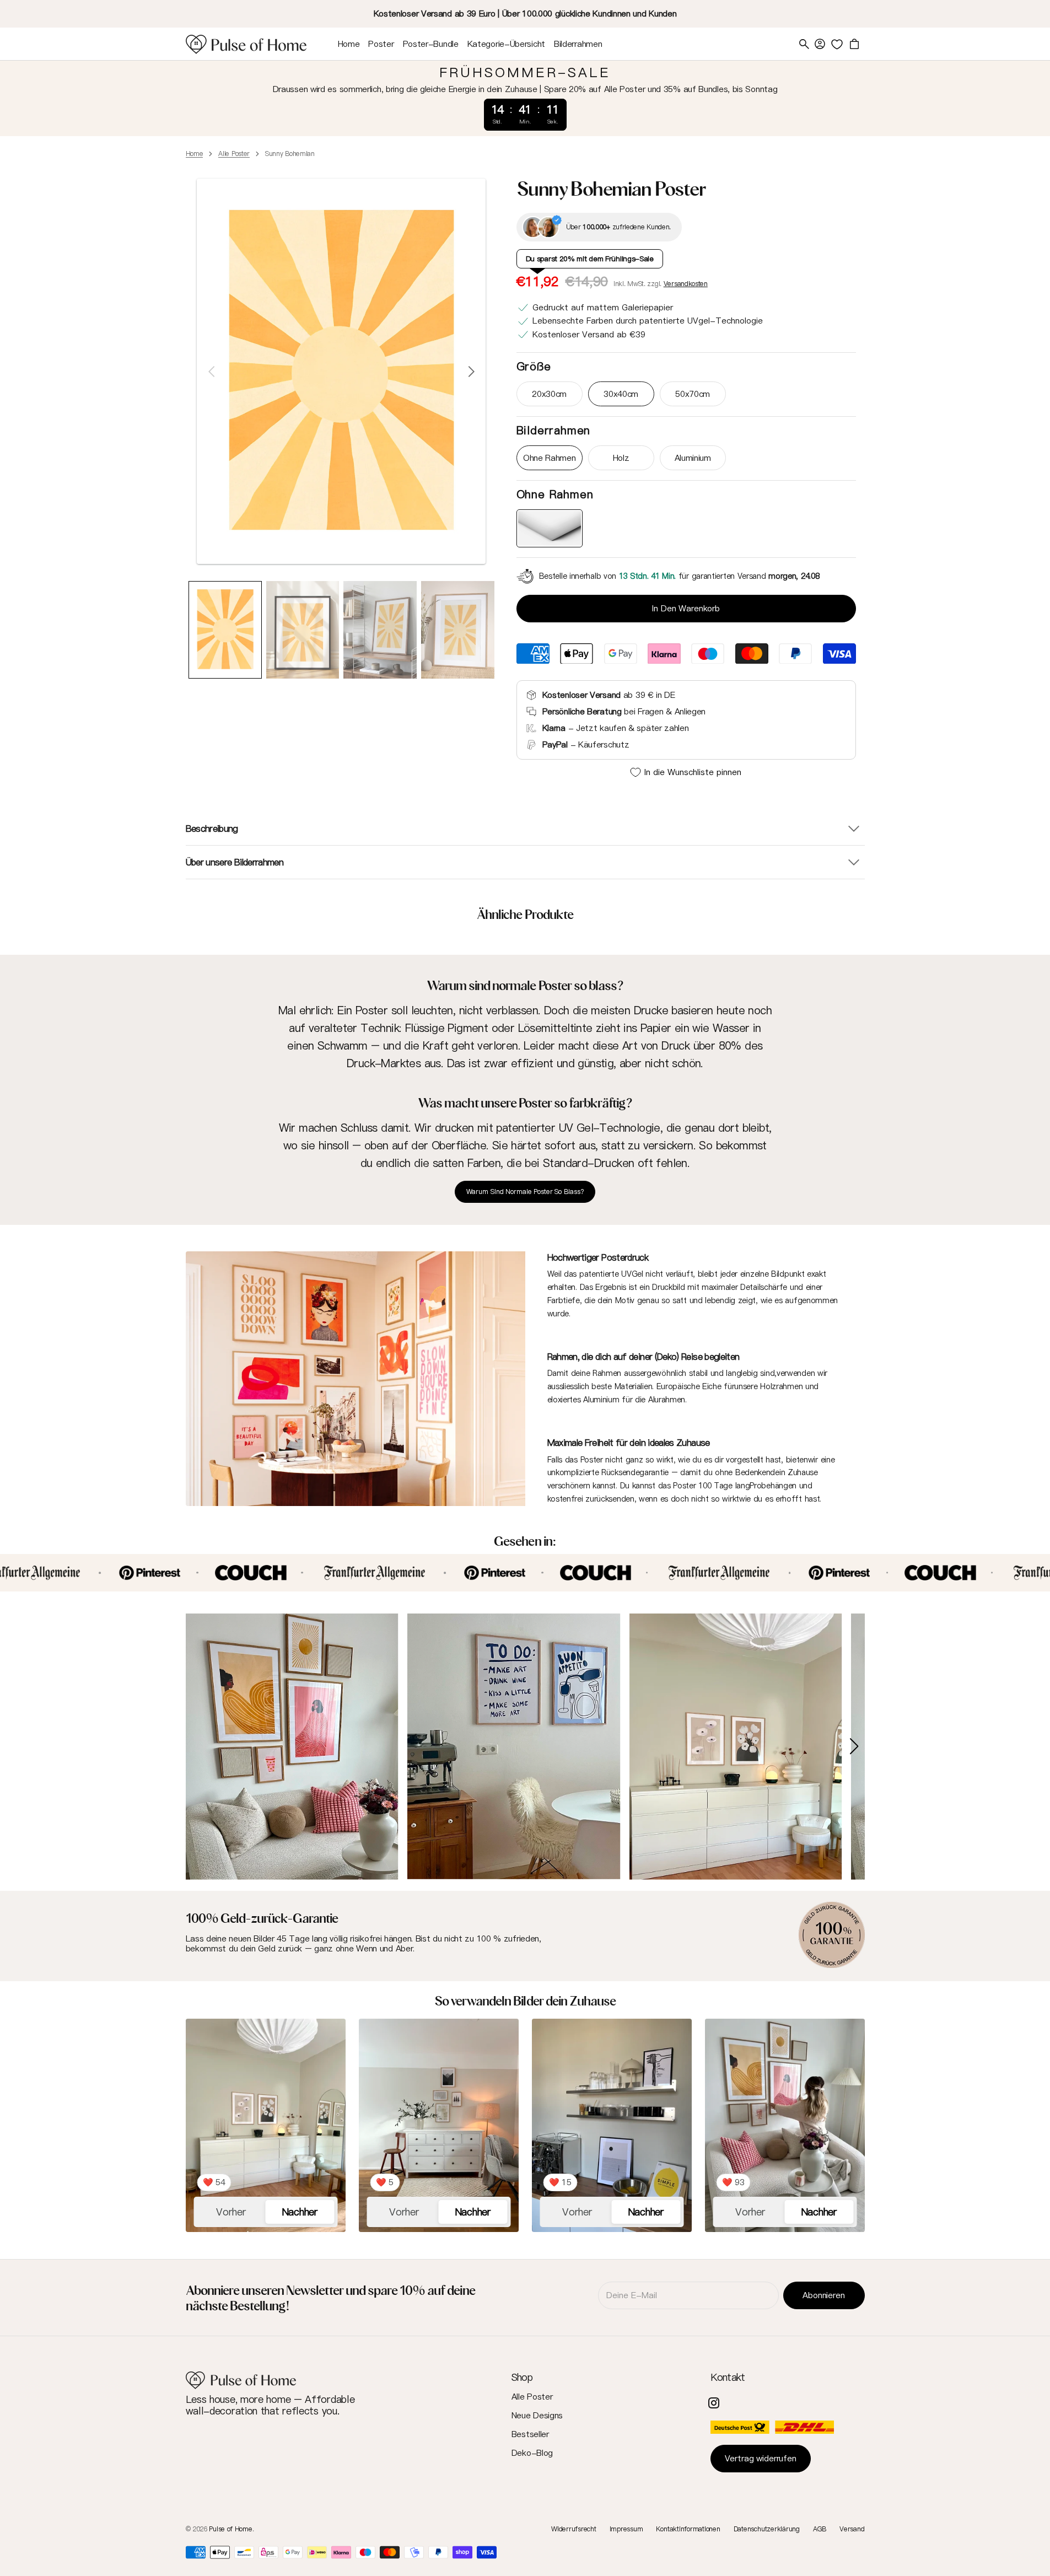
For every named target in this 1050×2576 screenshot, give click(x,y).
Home (195, 154)
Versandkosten (686, 284)
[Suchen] (804, 44)
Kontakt (728, 2377)
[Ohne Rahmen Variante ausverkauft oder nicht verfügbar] (550, 528)
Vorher (231, 2212)
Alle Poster (234, 154)
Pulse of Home (230, 2529)
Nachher (300, 2212)
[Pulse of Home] (246, 44)
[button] (820, 44)
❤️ (214, 2182)
